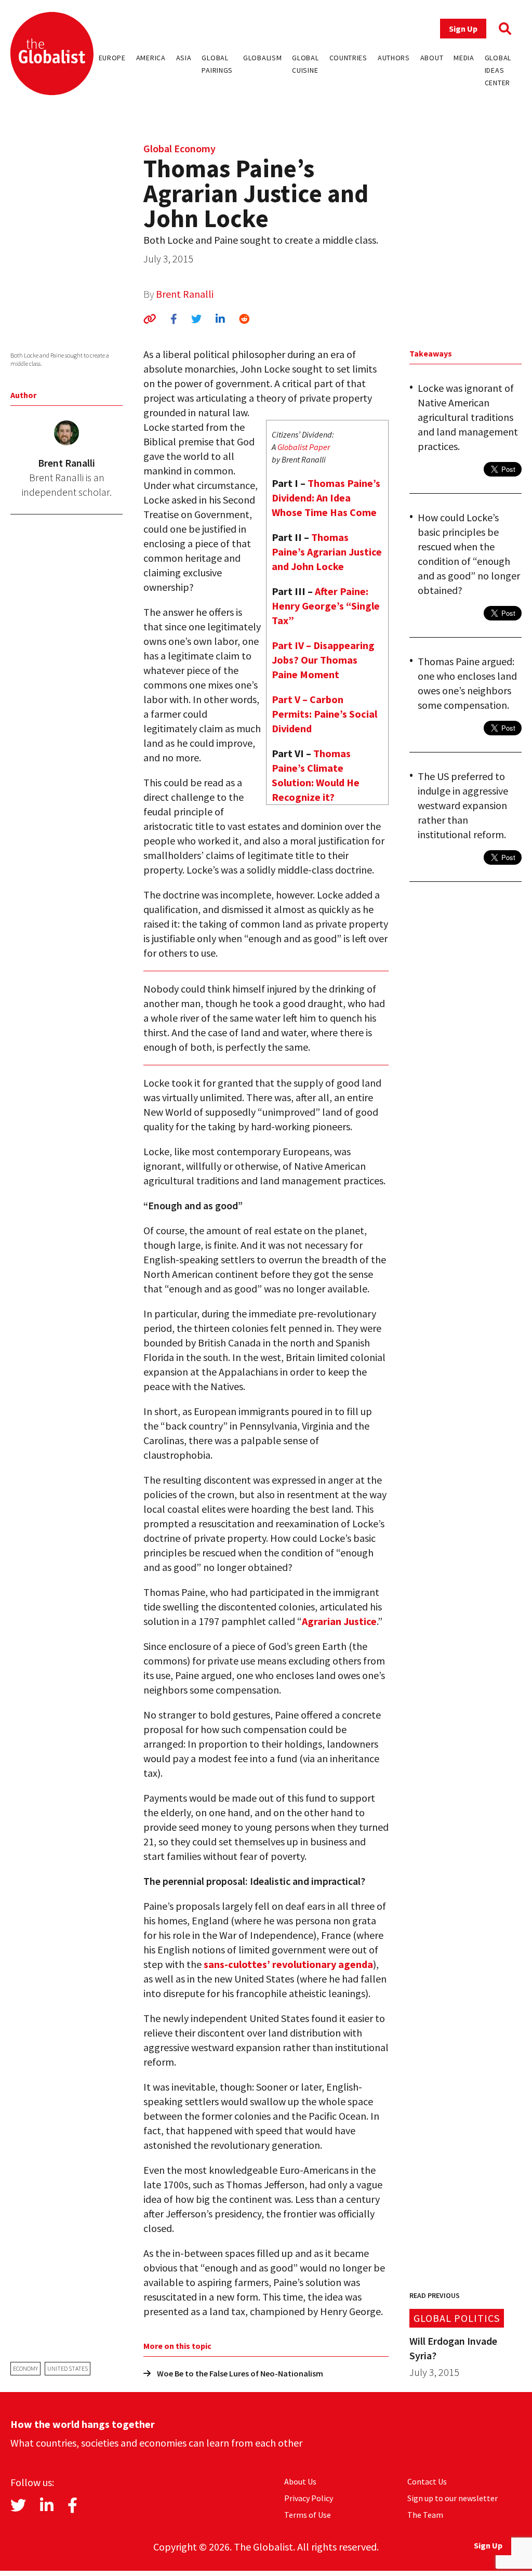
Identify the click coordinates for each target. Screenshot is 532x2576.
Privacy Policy (309, 2498)
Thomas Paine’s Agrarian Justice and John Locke (327, 552)
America (151, 58)
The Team (425, 2515)
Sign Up (463, 29)
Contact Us (427, 2481)
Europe (112, 58)
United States (68, 2368)
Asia (184, 58)
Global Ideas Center (498, 70)
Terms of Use (308, 2515)
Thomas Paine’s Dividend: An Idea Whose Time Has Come (326, 498)
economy (25, 2368)
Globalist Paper (304, 447)
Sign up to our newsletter (453, 2498)
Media (464, 58)
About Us (300, 2481)
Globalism (262, 58)
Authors (394, 58)
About (432, 58)
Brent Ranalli (185, 294)
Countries (348, 58)
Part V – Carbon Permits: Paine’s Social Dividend (324, 714)
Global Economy (179, 148)
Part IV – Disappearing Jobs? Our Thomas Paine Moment (323, 660)
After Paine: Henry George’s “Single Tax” (326, 606)
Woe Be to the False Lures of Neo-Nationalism (240, 2373)
